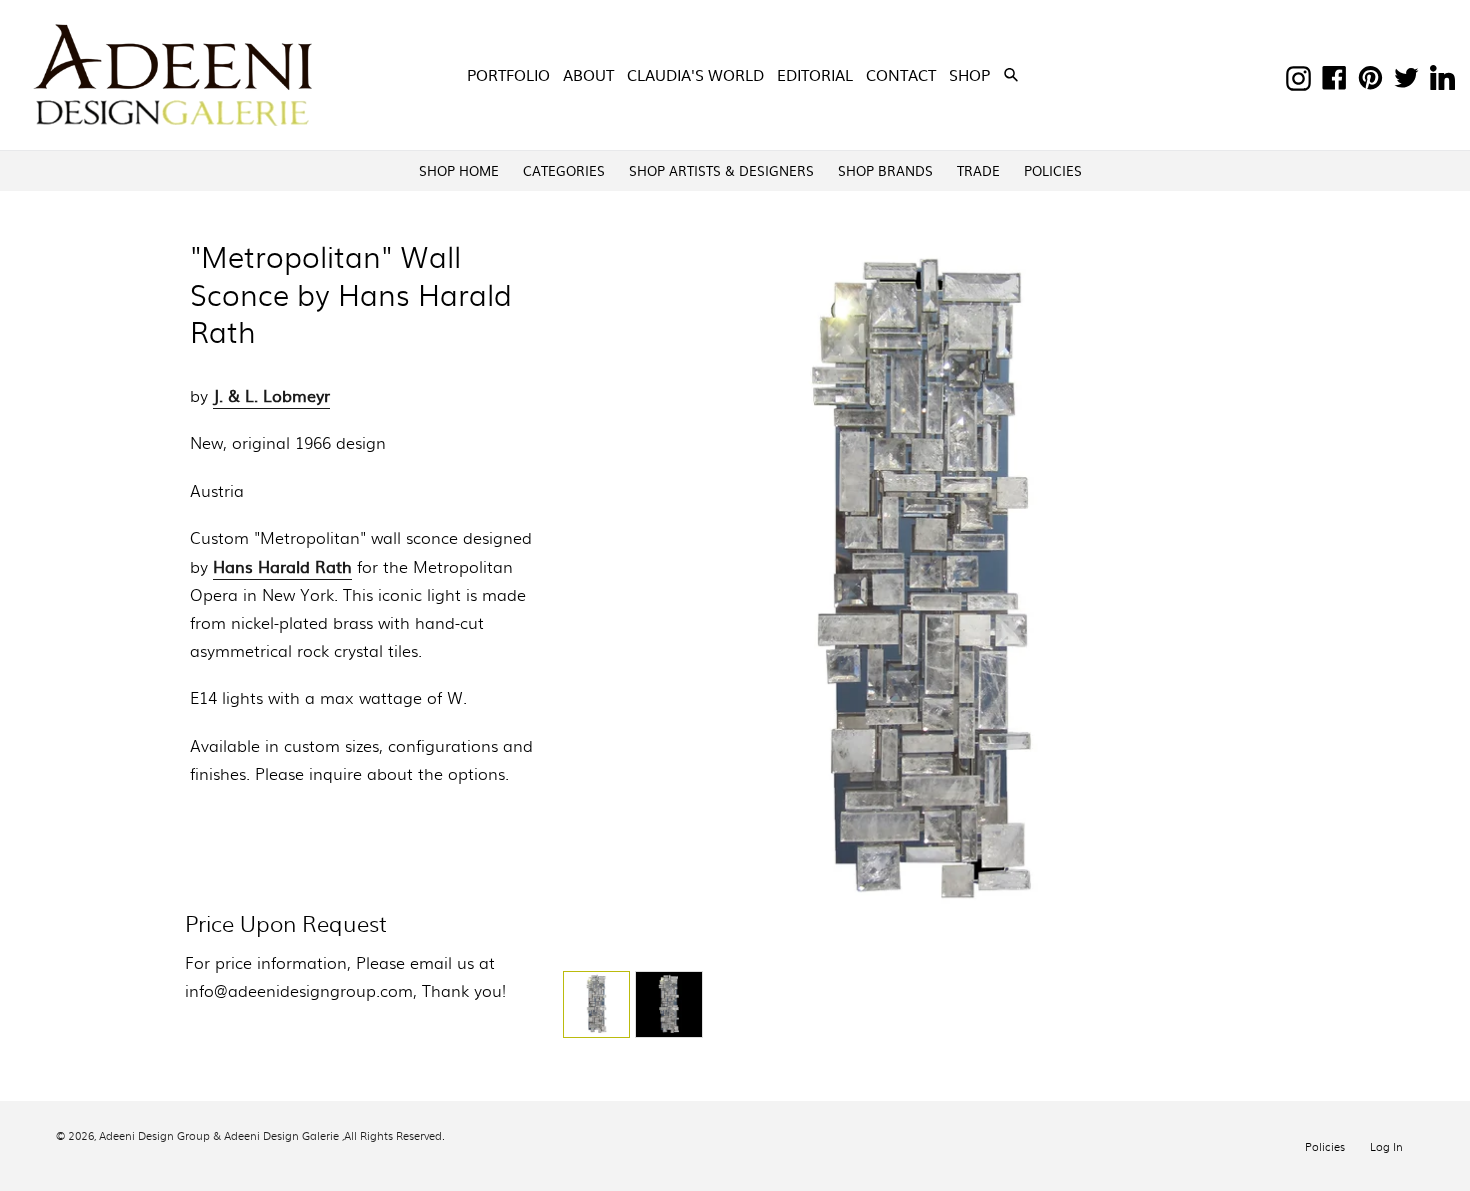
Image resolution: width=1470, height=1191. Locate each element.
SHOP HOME (459, 170)
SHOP (971, 74)
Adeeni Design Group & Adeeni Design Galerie (219, 1135)
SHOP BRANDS (885, 170)
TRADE (978, 170)
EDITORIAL (815, 74)
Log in (1386, 1146)
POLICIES (1053, 170)
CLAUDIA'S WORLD (695, 74)
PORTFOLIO (508, 74)
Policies (1325, 1146)
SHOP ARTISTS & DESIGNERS (721, 170)
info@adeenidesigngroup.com (299, 990)
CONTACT (901, 74)
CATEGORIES (564, 170)
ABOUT (588, 74)
